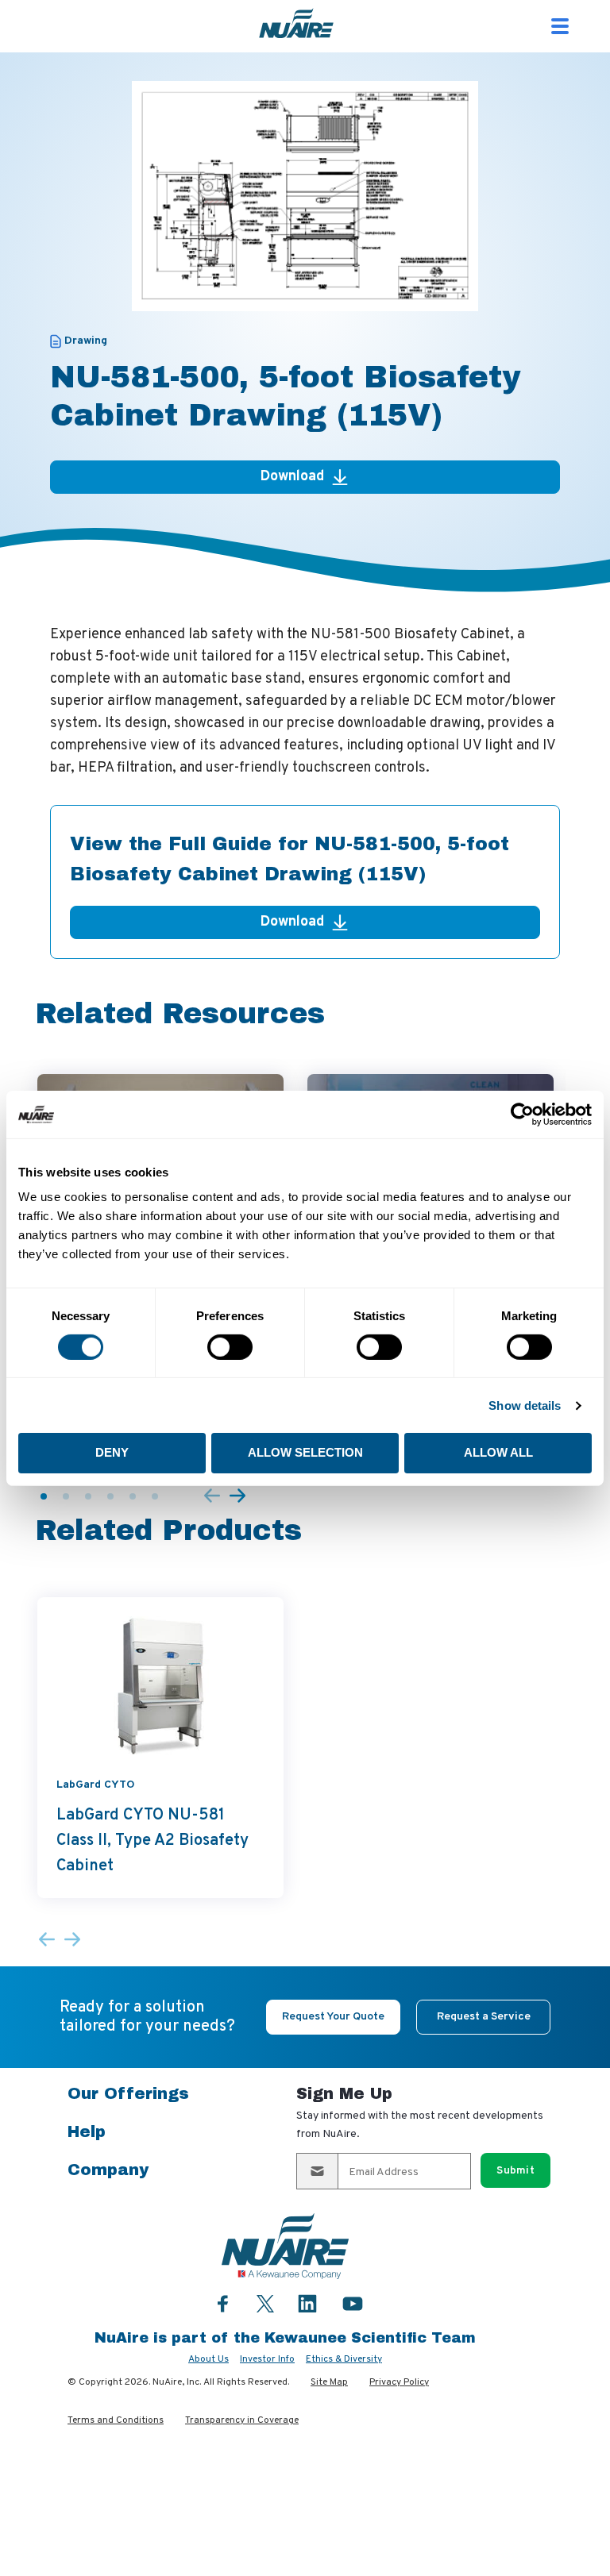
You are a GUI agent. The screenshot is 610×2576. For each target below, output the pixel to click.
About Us (208, 2359)
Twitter (265, 2302)
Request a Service (484, 2017)
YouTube (353, 2303)
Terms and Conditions (116, 2420)
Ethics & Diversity (344, 2359)
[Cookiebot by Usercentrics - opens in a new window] (522, 1114)
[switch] (230, 1347)
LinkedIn (307, 2303)
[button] (44, 1496)
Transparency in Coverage (242, 2420)
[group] (160, 1747)
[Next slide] (237, 1497)
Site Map (329, 2382)
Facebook (223, 2303)
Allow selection (305, 1452)
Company (108, 2170)
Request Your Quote (333, 2017)
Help (87, 2131)
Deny (112, 1452)
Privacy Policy (399, 2382)
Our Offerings (128, 2093)
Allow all (498, 1452)
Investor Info (267, 2359)
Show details (525, 1405)
